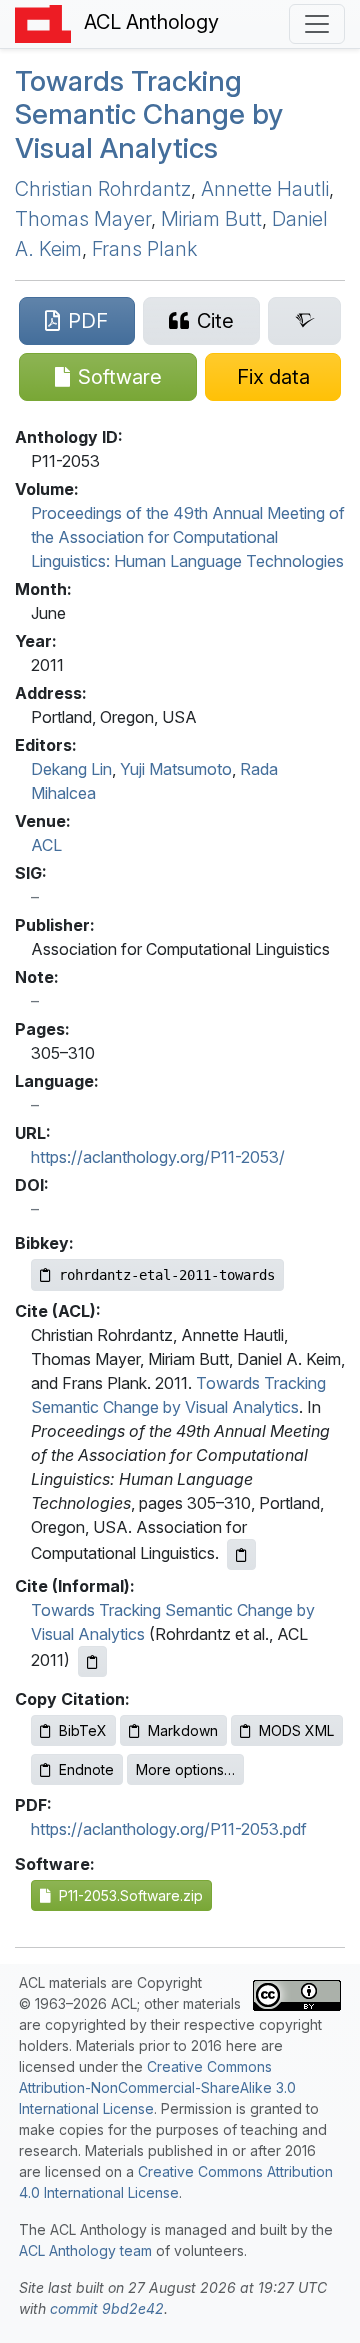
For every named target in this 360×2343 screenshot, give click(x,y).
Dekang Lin (71, 769)
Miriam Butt (211, 219)
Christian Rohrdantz (103, 189)
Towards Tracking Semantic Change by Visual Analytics (149, 114)
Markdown (183, 1730)
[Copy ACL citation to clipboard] (241, 1554)
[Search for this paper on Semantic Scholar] (304, 321)
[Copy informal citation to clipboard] (92, 1661)
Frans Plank (144, 249)
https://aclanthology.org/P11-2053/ (158, 1157)
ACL (46, 845)
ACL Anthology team (85, 2250)
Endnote (86, 1769)
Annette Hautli (265, 189)
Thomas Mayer (83, 219)
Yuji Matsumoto (176, 769)
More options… (185, 1769)
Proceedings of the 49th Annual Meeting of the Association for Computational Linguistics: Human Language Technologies (188, 537)
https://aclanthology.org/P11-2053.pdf (169, 1829)
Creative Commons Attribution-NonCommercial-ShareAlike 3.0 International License (157, 2087)
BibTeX (83, 1730)
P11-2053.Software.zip (127, 1895)
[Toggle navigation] (317, 24)
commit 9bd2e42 (107, 2308)
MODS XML (296, 1730)
